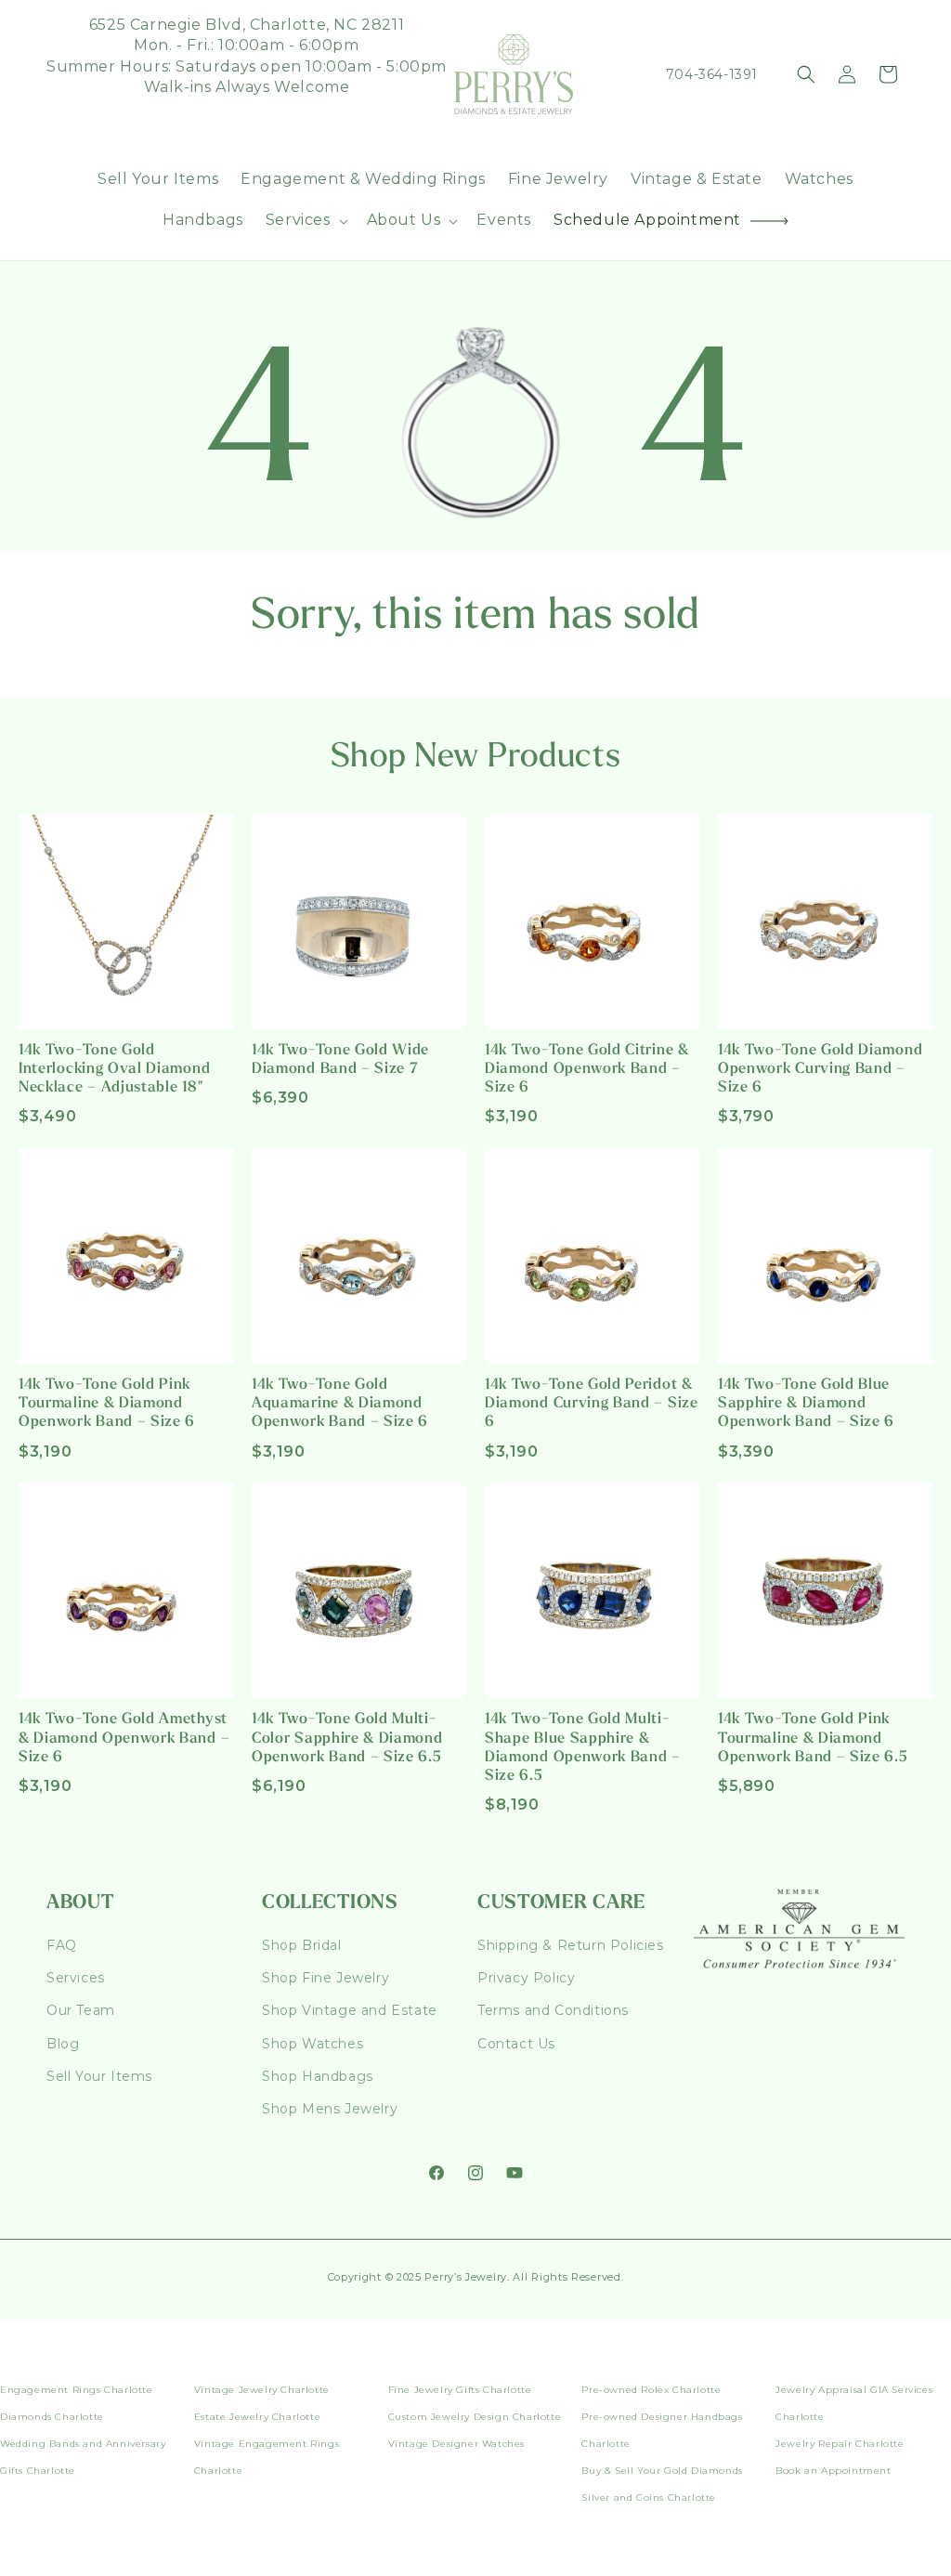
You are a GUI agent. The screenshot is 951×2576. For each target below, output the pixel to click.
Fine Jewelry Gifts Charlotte (460, 2390)
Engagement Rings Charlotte (77, 2390)
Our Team (81, 2010)
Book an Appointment (833, 2471)
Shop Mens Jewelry (330, 2109)
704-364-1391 (712, 74)
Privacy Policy (526, 1978)
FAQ (62, 1945)
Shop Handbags (318, 2076)
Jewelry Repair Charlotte (840, 2444)
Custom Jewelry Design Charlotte (475, 2417)
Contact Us (516, 2044)
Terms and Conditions (553, 2010)
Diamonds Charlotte (52, 2417)
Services (76, 1978)
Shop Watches (313, 2044)
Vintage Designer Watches (456, 2444)
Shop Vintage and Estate (350, 2010)
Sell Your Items (99, 2076)
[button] (305, 221)
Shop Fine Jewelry (326, 1978)
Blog (63, 2044)
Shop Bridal (302, 1945)
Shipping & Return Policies (571, 1945)
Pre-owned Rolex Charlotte (651, 2390)
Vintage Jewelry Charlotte (262, 2390)
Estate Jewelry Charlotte (257, 2417)
